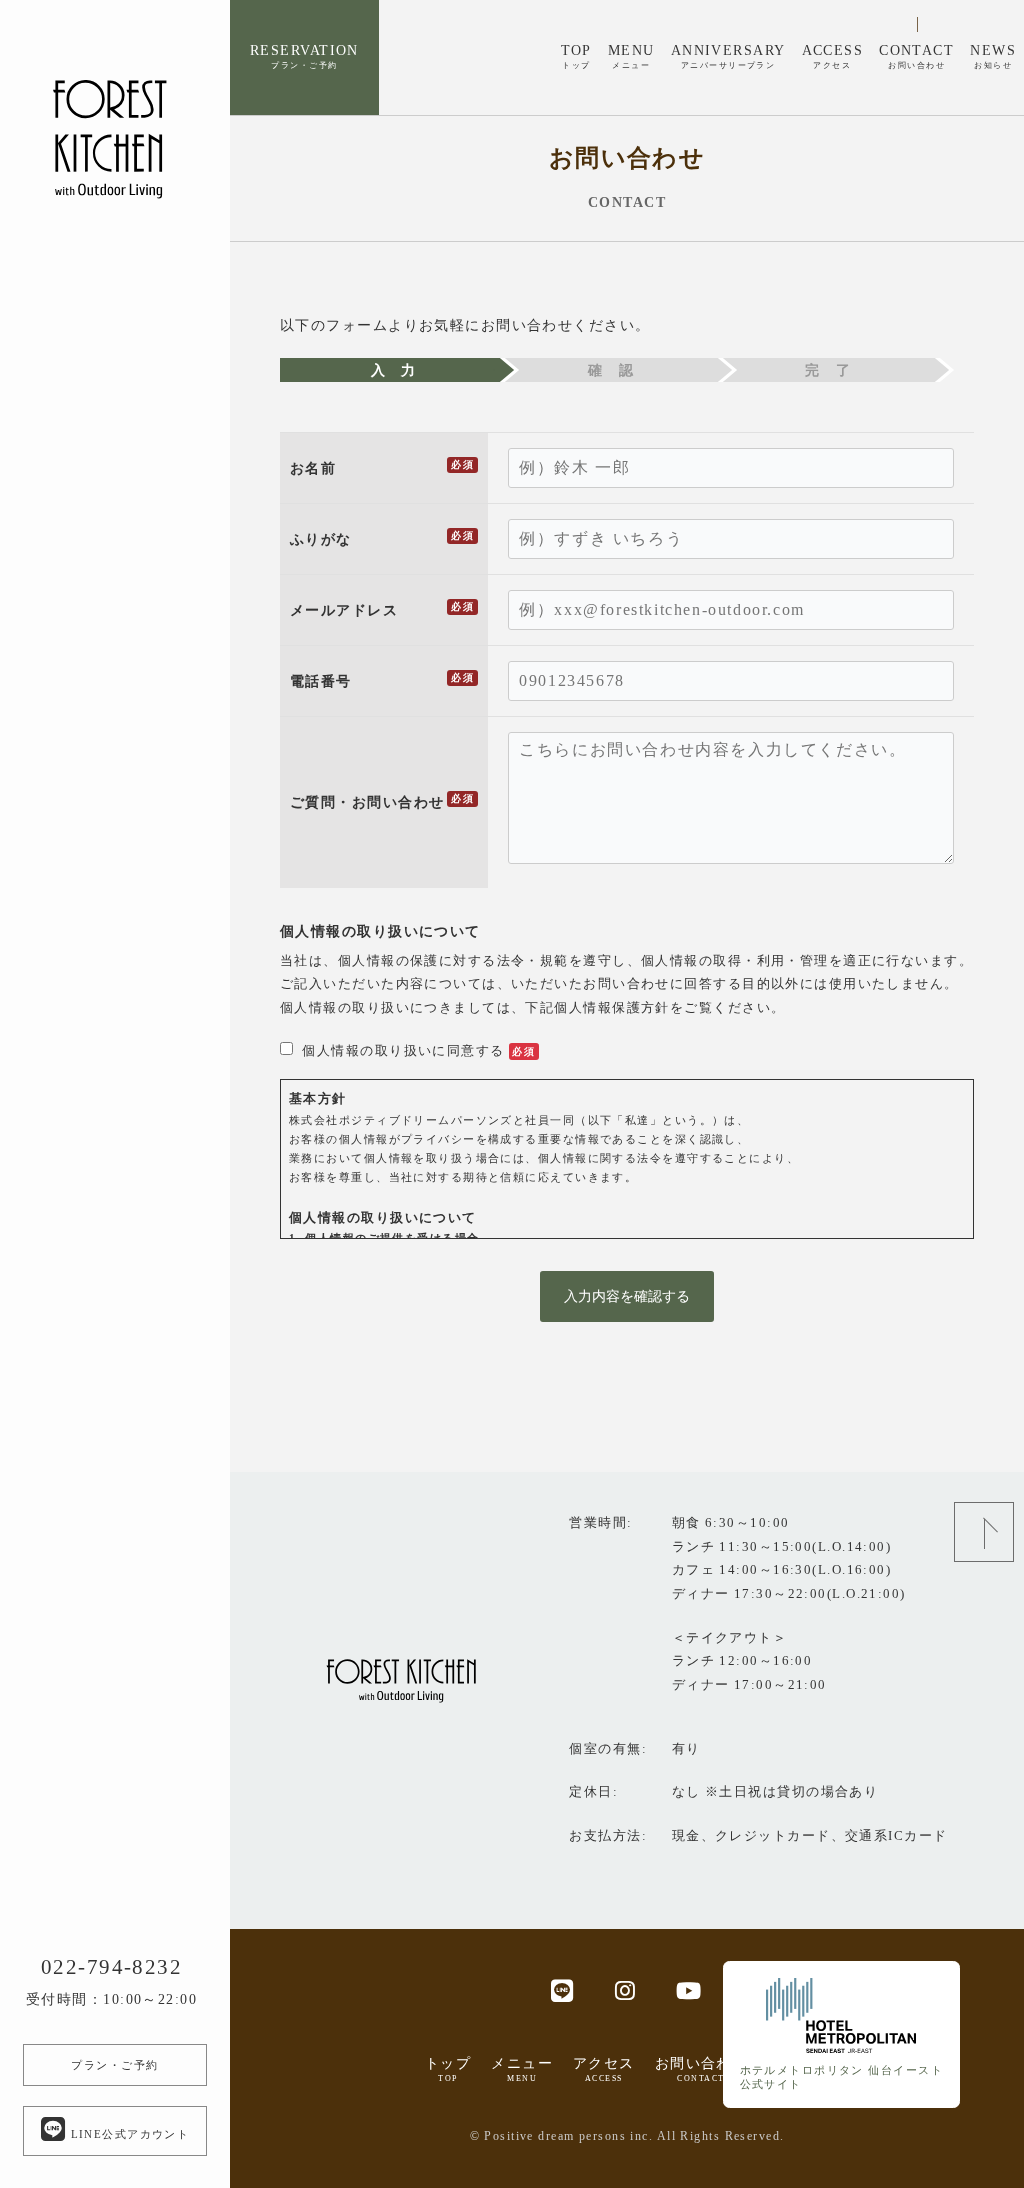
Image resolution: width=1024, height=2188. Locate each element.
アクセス (604, 2069)
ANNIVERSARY (728, 56)
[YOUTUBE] (689, 1989)
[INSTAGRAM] (625, 1989)
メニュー (522, 2069)
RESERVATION (304, 56)
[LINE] (562, 1989)
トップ (448, 2069)
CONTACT (916, 56)
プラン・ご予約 (114, 2065)
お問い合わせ (701, 2069)
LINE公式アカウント (127, 2134)
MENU (631, 56)
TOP (576, 56)
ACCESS (833, 56)
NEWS (993, 56)
